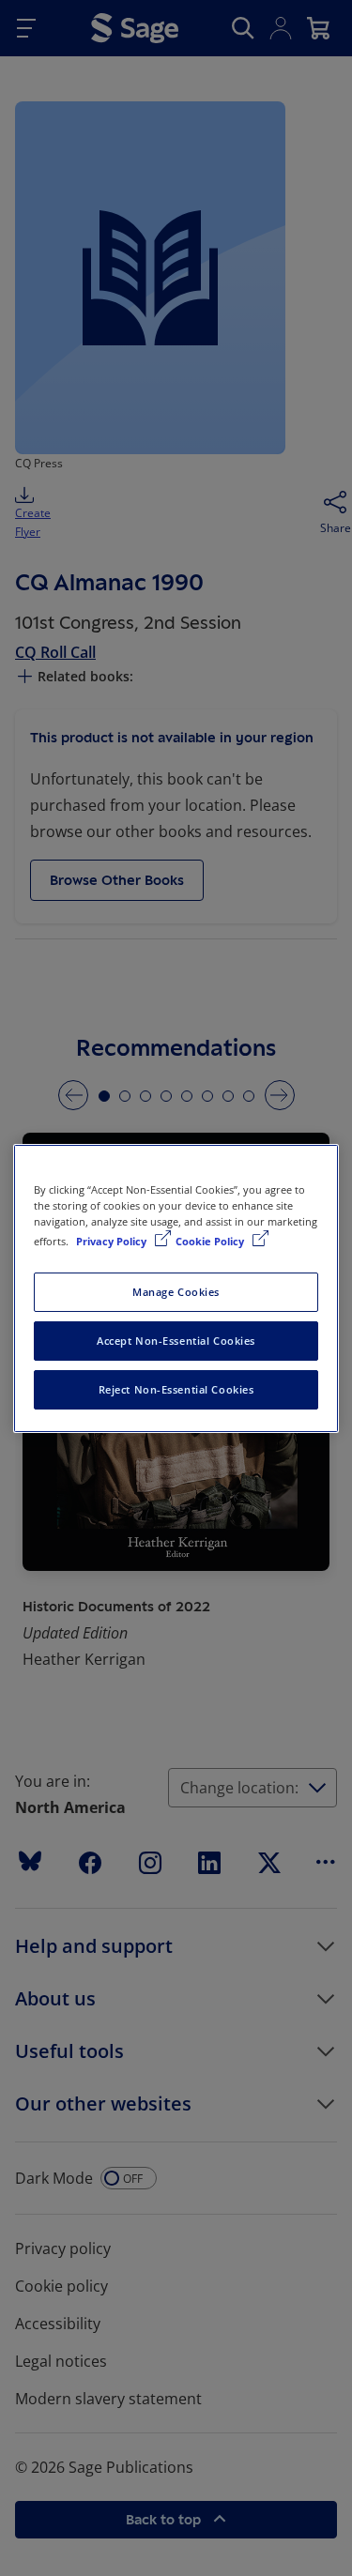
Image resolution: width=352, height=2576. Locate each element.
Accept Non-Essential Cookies (176, 1341)
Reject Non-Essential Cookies (176, 1389)
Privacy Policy (113, 1241)
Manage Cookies (176, 1292)
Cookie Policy (211, 1241)
